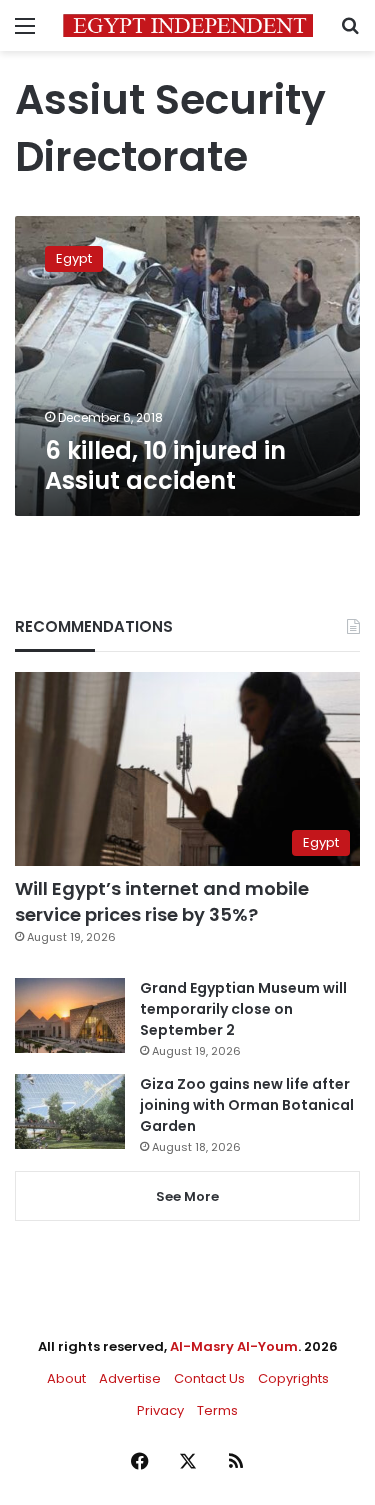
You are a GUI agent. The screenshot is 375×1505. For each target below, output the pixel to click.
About (66, 1378)
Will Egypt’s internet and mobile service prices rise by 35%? (162, 901)
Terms (217, 1410)
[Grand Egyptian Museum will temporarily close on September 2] (70, 1015)
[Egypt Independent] (188, 25)
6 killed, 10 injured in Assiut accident (165, 465)
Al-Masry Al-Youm (234, 1346)
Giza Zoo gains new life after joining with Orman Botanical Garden (247, 1105)
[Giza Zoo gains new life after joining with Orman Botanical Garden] (70, 1111)
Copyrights (293, 1378)
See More (187, 1196)
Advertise (130, 1378)
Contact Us (209, 1378)
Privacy (160, 1410)
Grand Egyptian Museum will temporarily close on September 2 (243, 1009)
